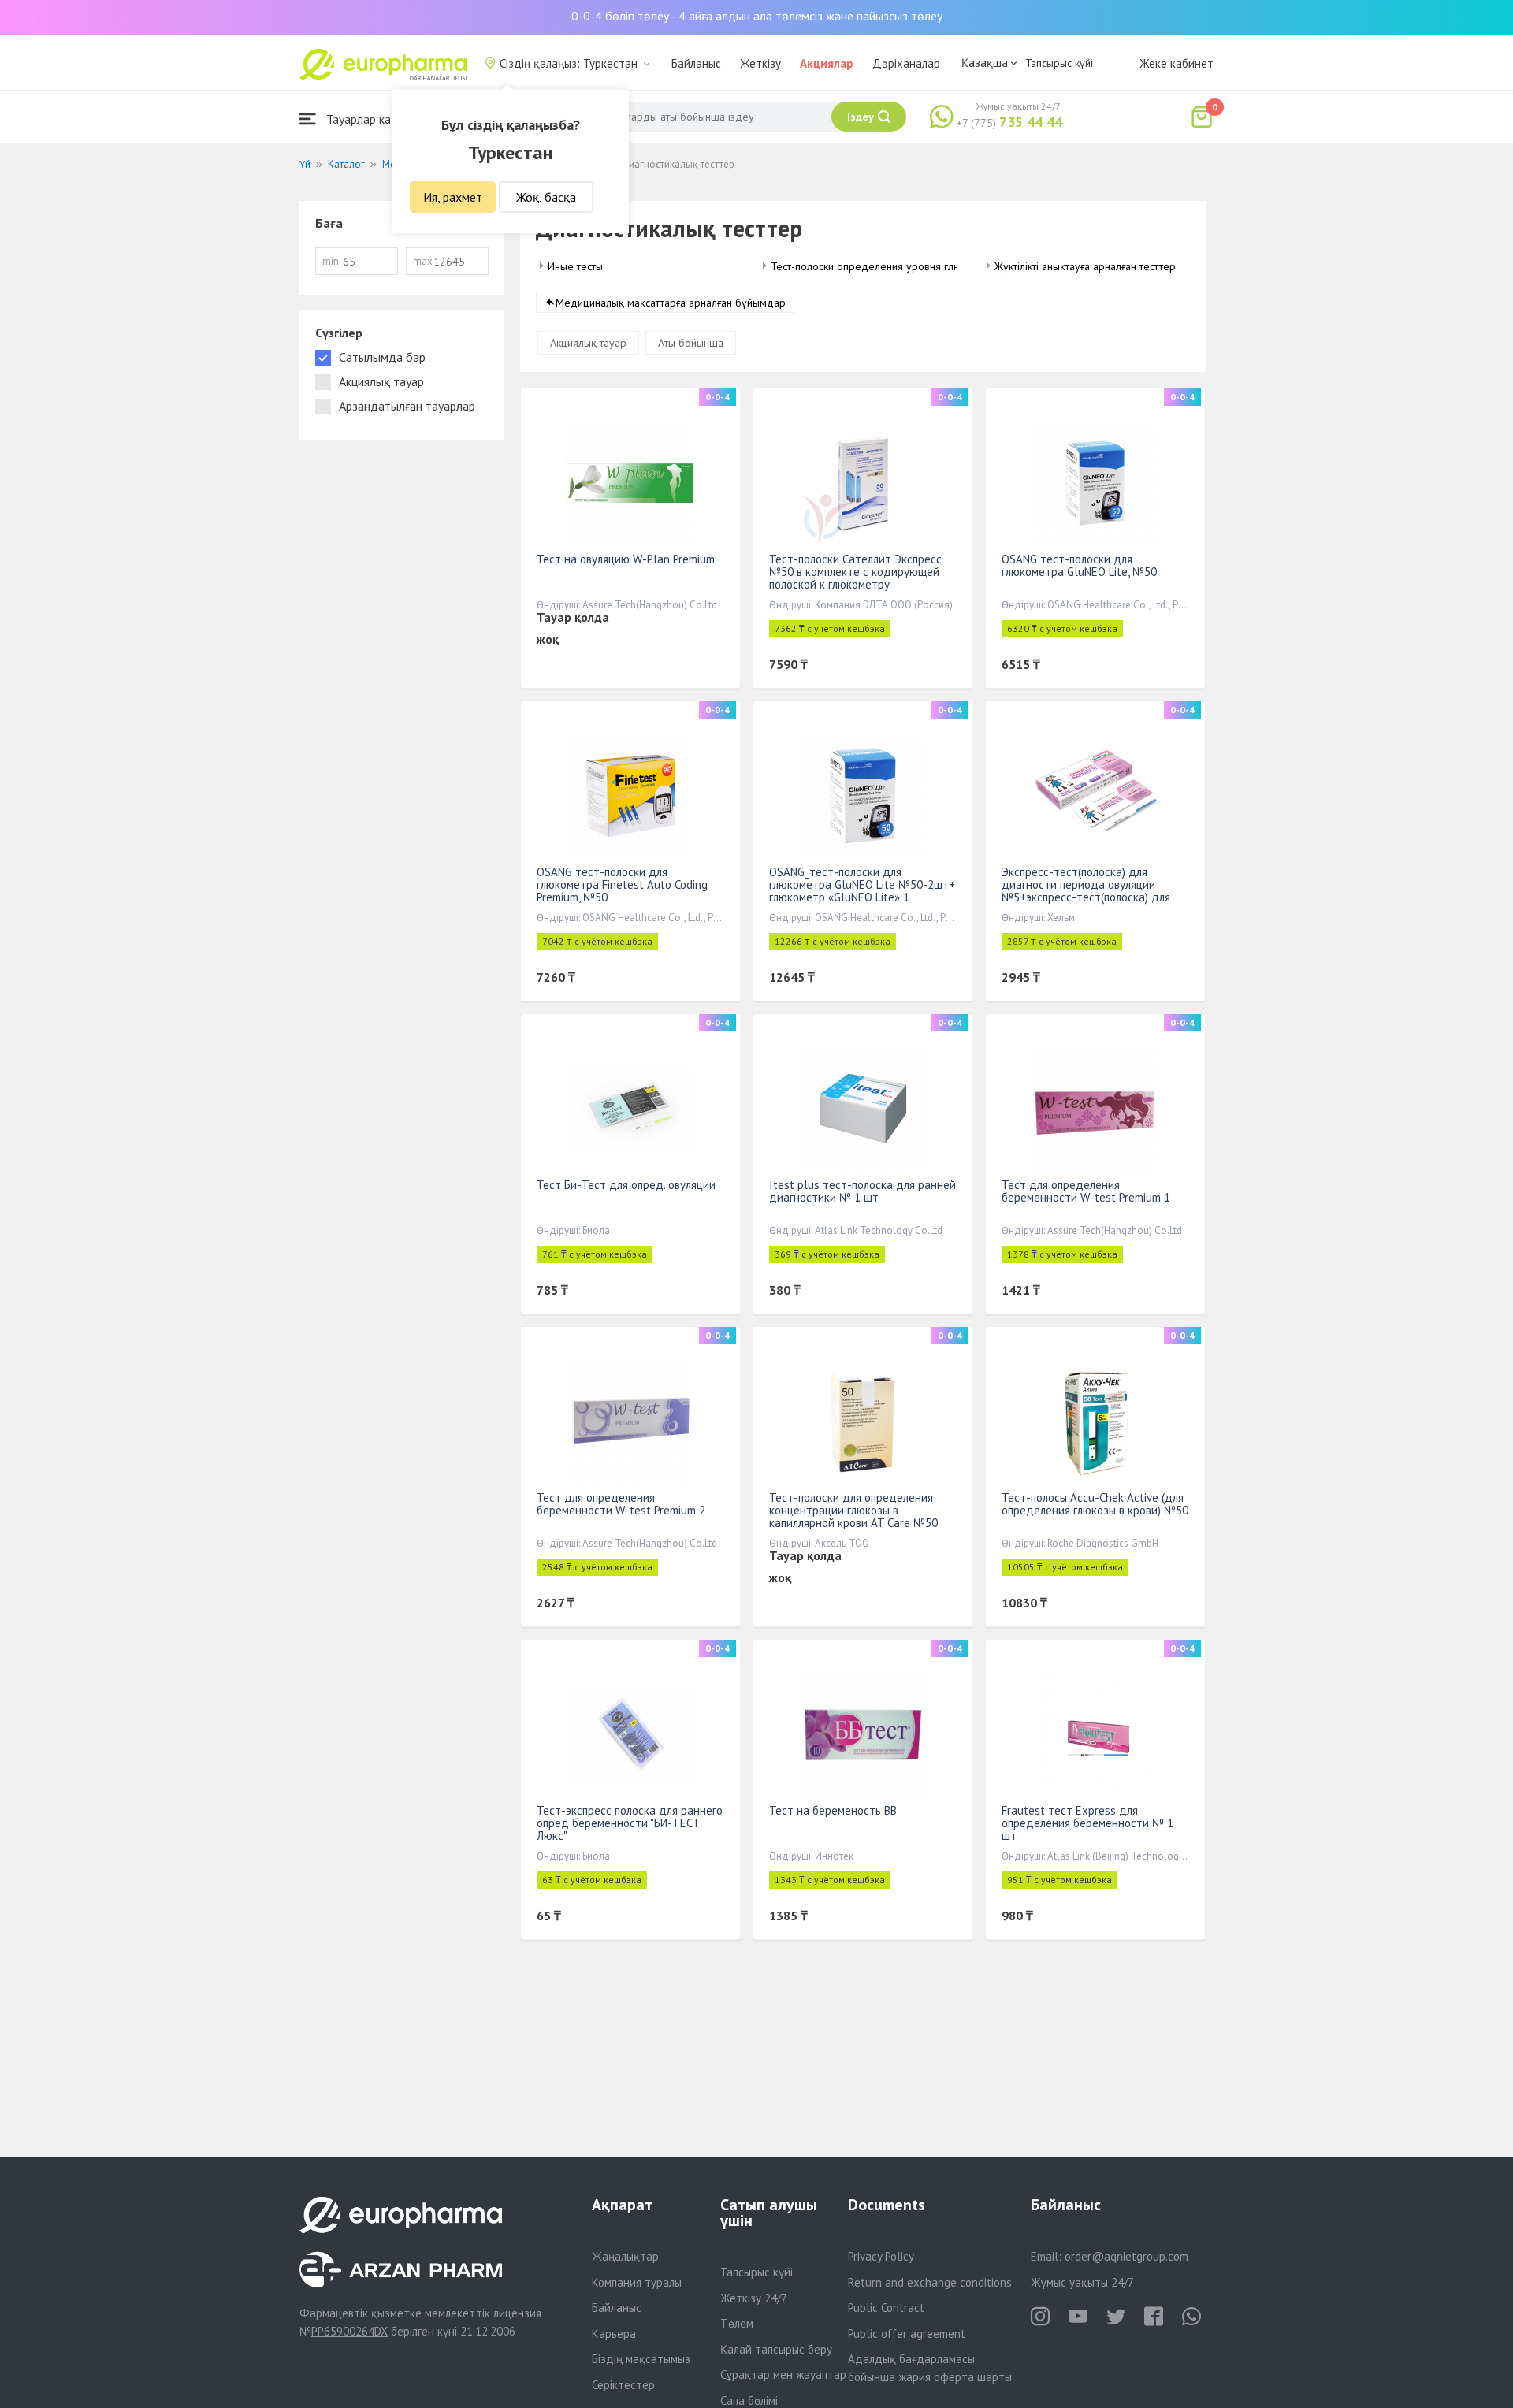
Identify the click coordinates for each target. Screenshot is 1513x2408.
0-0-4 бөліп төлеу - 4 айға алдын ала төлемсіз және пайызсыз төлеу (757, 16)
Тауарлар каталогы (376, 119)
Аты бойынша (691, 343)
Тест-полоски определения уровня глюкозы (877, 266)
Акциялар (827, 63)
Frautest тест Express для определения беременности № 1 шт (1087, 1823)
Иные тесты (575, 266)
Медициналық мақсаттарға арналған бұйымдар (671, 303)
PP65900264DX (349, 2331)
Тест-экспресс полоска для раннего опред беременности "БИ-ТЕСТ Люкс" (630, 1823)
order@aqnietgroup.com (1126, 2256)
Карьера (614, 2334)
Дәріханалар (906, 63)
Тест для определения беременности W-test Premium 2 (621, 1504)
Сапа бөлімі (749, 2401)
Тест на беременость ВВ (833, 1810)
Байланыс (696, 63)
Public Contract (886, 2308)
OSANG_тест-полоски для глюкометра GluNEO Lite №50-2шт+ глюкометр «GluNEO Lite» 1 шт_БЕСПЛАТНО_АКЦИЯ (862, 891)
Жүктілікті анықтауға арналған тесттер (1085, 266)
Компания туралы (637, 2282)
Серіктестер (623, 2385)
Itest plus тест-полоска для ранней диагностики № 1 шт (862, 1191)
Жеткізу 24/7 (754, 2298)
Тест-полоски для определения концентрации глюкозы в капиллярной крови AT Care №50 (853, 1510)
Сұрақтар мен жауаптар (783, 2375)
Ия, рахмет (453, 197)
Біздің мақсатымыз (641, 2359)
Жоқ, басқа (546, 197)
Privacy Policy (881, 2256)
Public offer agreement (907, 2334)
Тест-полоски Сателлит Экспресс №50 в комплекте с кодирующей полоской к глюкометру (855, 572)
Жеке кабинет (1177, 63)
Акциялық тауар (588, 343)
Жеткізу (760, 63)
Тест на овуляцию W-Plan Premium (626, 559)
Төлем (737, 2323)
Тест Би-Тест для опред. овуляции (626, 1185)
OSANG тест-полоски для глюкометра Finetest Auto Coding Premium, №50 (622, 884)
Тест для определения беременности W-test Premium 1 (1086, 1191)
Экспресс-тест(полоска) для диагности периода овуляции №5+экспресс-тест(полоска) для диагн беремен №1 (1086, 891)
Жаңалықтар (625, 2256)
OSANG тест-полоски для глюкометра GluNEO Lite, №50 (1079, 565)
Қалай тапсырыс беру (776, 2349)
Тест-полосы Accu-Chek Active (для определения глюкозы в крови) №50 (1095, 1504)
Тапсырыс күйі (1059, 63)
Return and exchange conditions (930, 2282)
